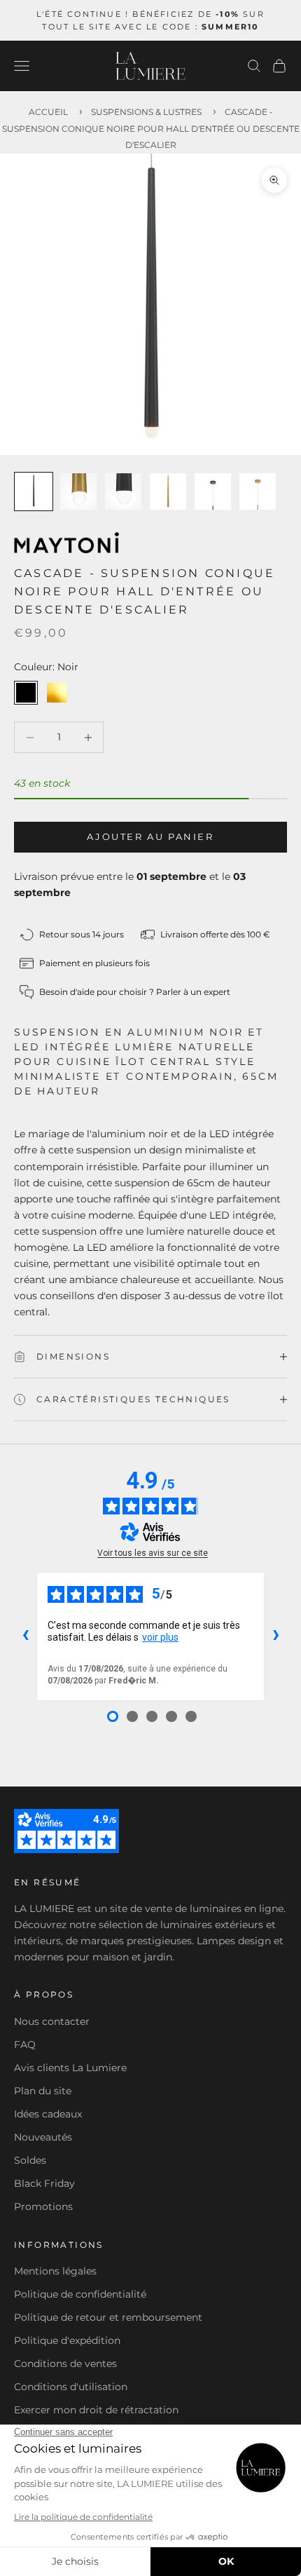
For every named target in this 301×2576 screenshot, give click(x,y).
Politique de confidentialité (80, 2294)
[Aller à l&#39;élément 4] (168, 492)
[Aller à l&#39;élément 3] (123, 492)
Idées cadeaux (48, 2114)
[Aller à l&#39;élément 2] (78, 492)
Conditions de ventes (65, 2364)
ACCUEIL (48, 112)
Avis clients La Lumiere (70, 2068)
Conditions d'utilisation (71, 2387)
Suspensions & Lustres (146, 112)
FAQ (25, 2045)
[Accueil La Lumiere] (150, 66)
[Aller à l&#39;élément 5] (213, 492)
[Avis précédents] (25, 1636)
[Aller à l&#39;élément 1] (34, 492)
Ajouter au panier (150, 836)
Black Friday (44, 2183)
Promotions (43, 2206)
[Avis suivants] (276, 1636)
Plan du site (43, 2091)
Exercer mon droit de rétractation (96, 2410)
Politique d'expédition (67, 2340)
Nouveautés (43, 2137)
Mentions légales (55, 2271)
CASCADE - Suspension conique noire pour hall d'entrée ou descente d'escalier (151, 128)
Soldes (30, 2160)
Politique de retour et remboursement (108, 2317)
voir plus (160, 1637)
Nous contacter (52, 2021)
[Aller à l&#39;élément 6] (258, 492)
